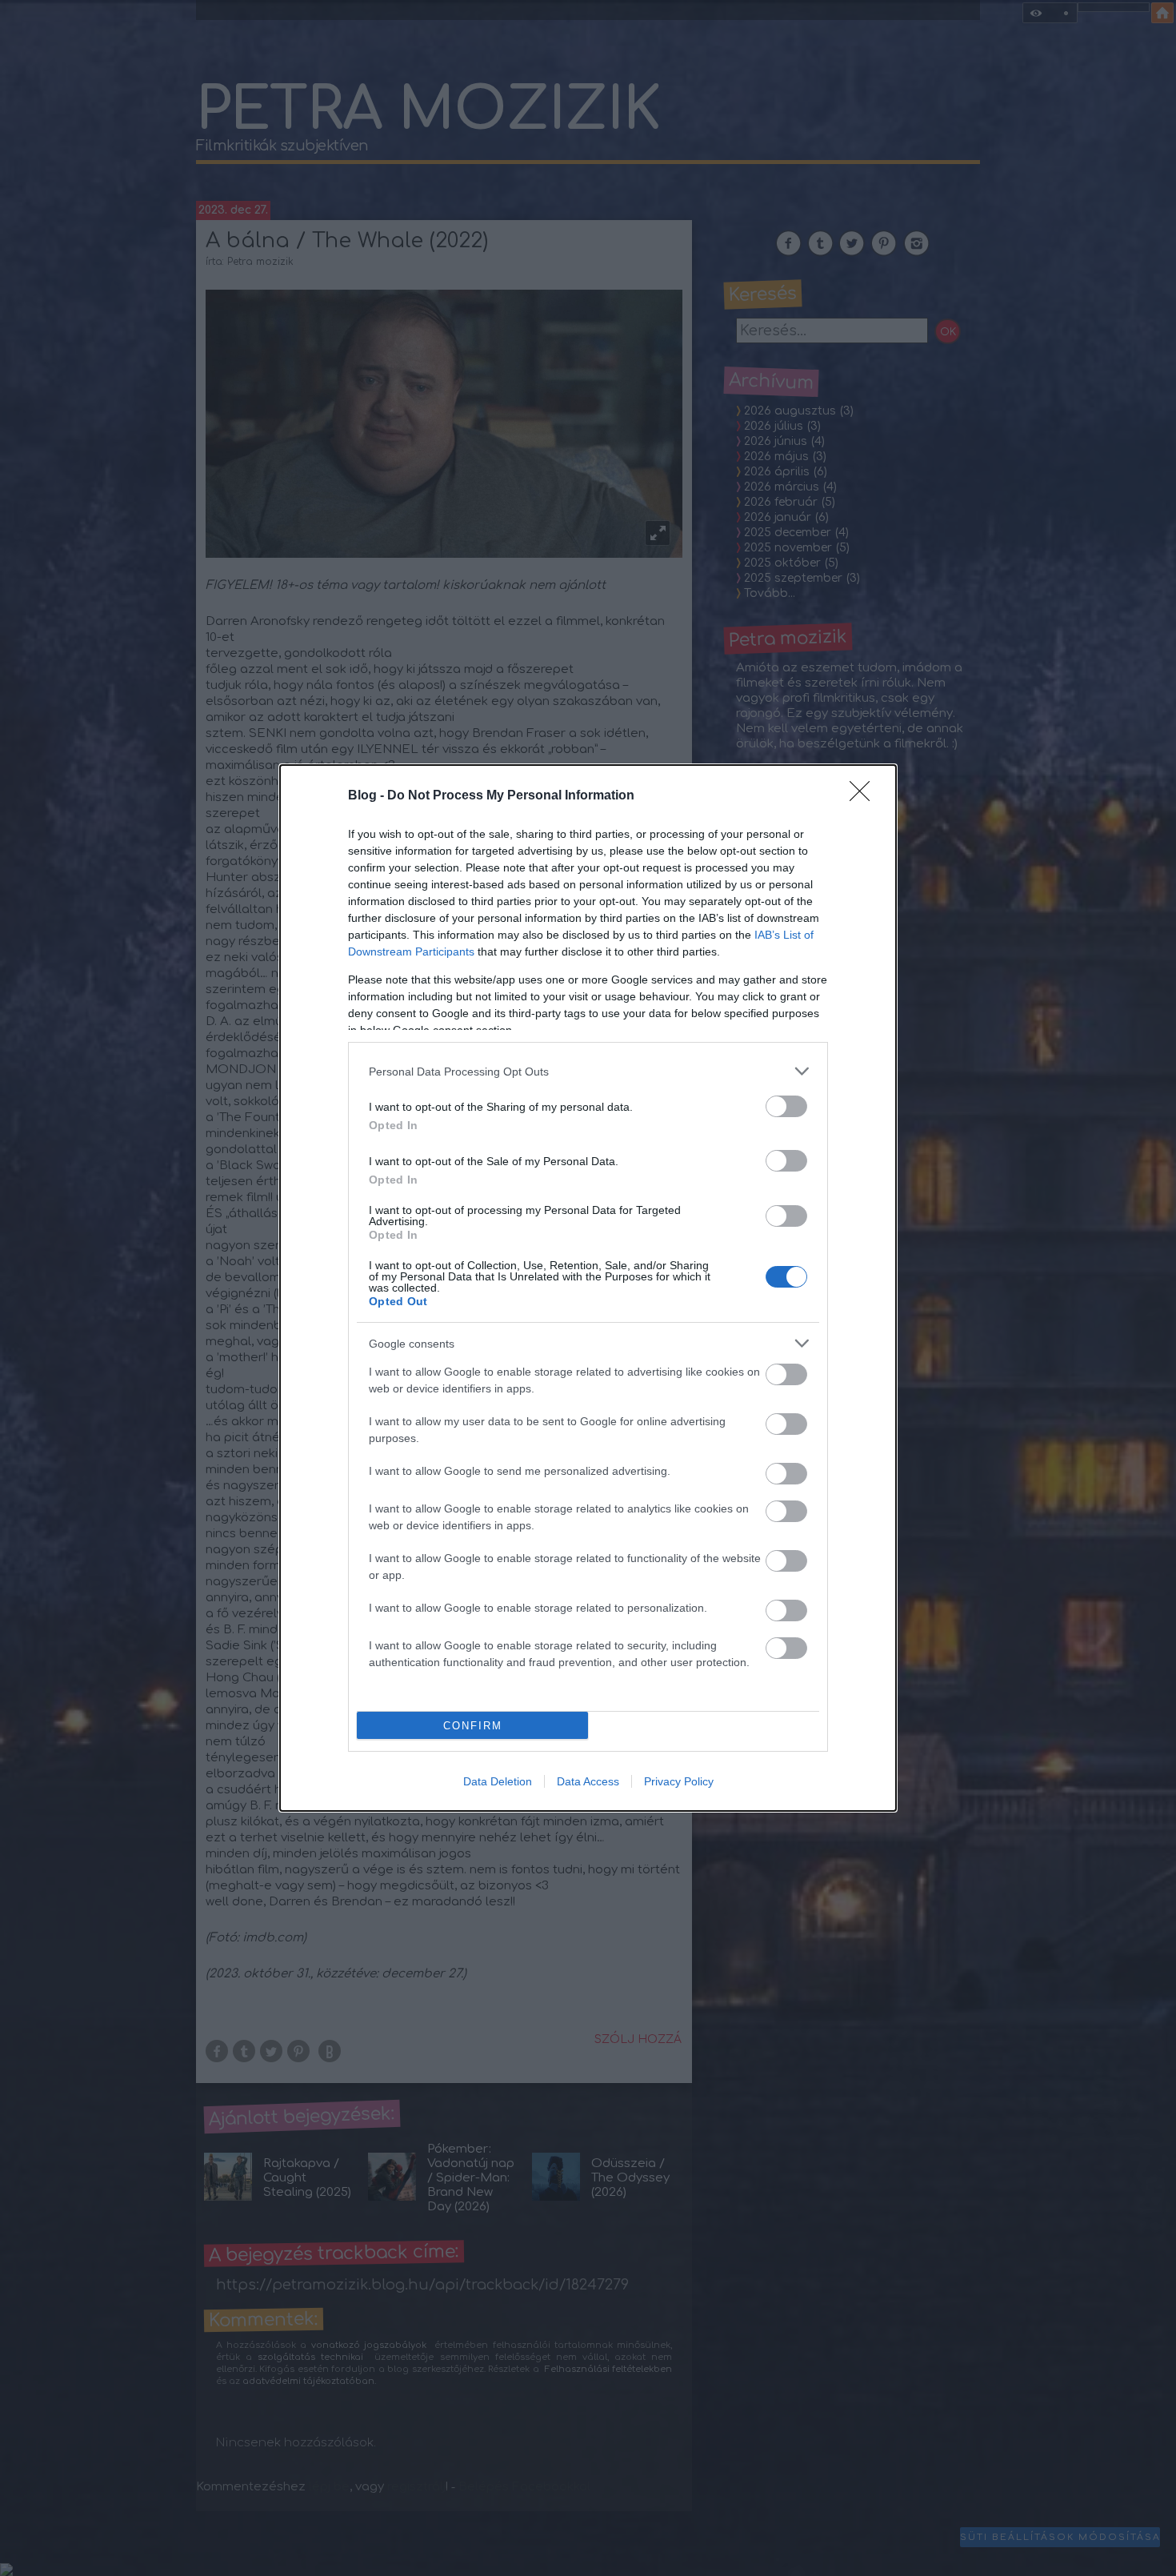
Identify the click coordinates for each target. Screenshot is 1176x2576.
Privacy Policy (679, 1781)
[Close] (865, 796)
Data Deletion (498, 1781)
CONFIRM (473, 1726)
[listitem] (588, 1071)
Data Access (588, 1781)
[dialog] (588, 1288)
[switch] (786, 1106)
